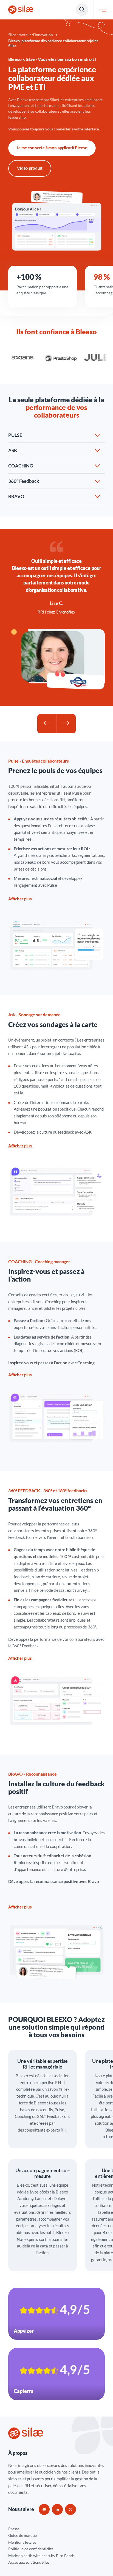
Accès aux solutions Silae (29, 2562)
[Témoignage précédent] (47, 724)
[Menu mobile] (103, 10)
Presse (14, 2529)
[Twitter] (70, 2509)
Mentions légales (22, 2542)
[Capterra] (56, 2374)
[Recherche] (82, 10)
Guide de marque (22, 2535)
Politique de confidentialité (31, 2549)
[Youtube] (44, 2509)
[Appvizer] (56, 2314)
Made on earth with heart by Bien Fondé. (42, 2556)
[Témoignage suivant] (66, 724)
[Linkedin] (57, 2509)
